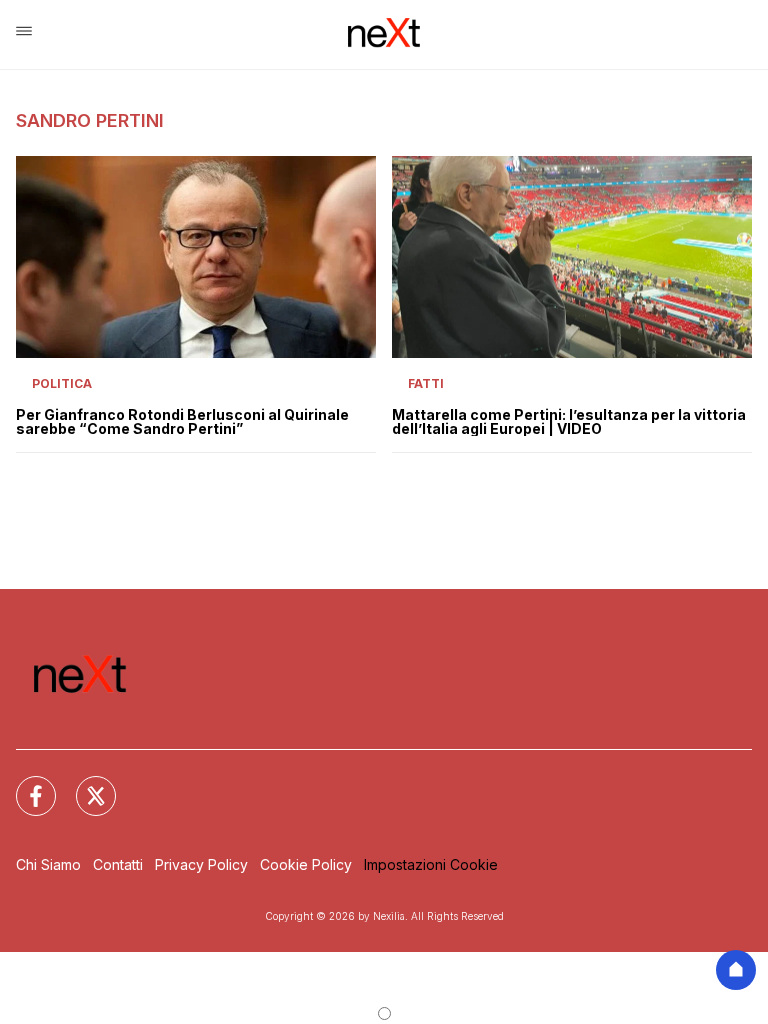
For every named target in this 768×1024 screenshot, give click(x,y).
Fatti (426, 383)
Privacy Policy (201, 864)
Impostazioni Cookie (431, 864)
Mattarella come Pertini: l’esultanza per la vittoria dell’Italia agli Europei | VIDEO (569, 422)
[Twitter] (84, 784)
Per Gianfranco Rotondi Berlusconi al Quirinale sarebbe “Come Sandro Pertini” (182, 422)
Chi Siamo (48, 864)
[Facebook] (24, 784)
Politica (62, 383)
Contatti (118, 864)
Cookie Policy (306, 864)
